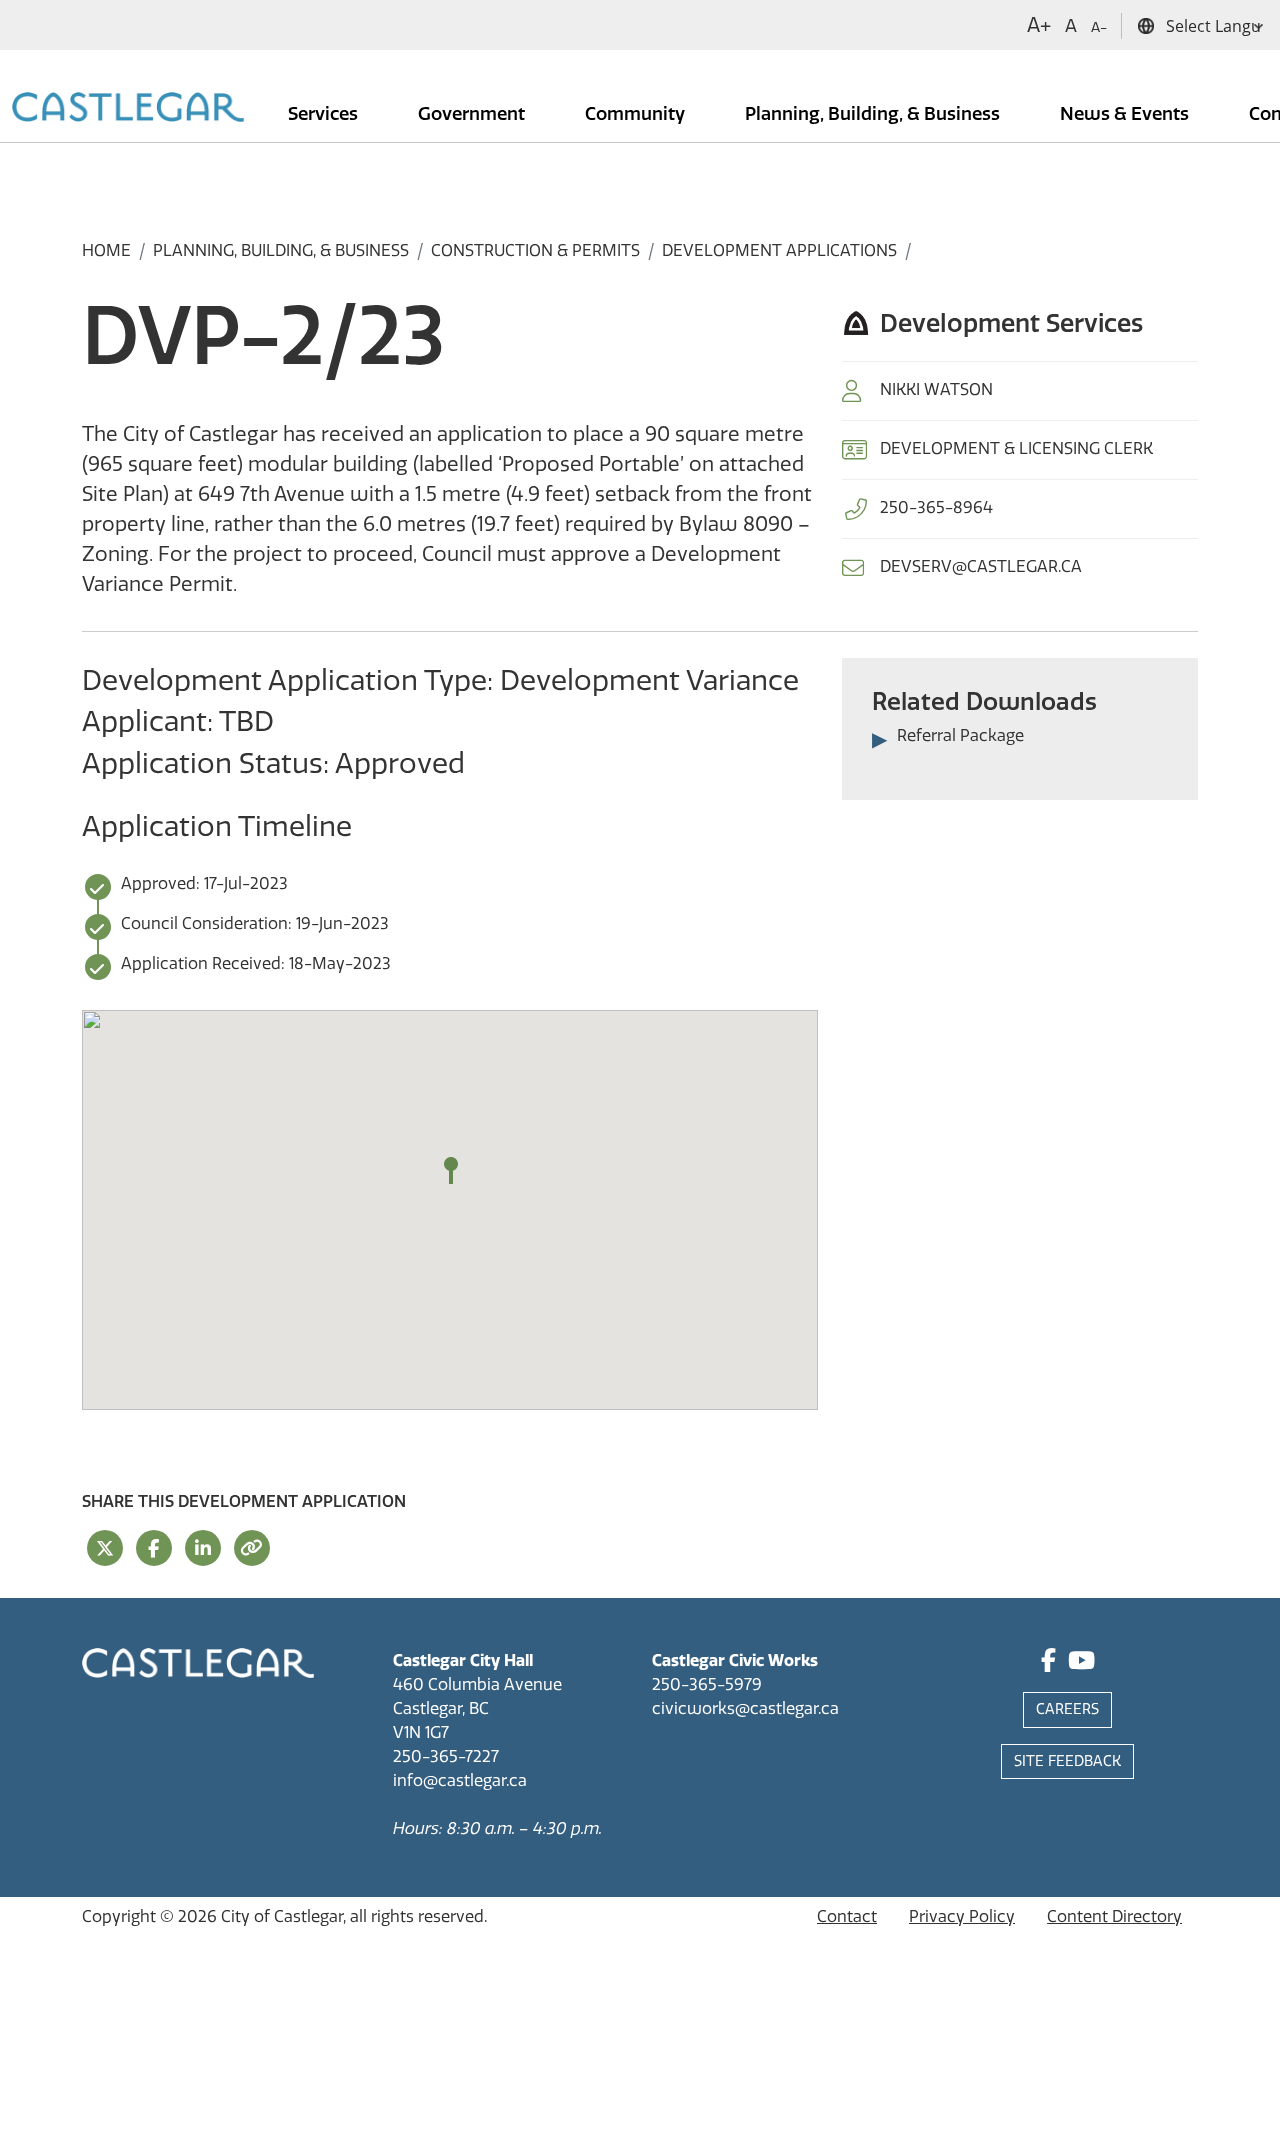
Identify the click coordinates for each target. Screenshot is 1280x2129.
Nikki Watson (936, 389)
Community (637, 114)
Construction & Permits (535, 250)
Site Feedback (1067, 1761)
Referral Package (960, 735)
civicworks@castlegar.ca (745, 1708)
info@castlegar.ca (460, 1780)
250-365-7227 (446, 1756)
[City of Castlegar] (128, 109)
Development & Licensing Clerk (1016, 448)
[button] (451, 1171)
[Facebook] (1048, 1663)
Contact (847, 1916)
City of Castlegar (282, 1916)
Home (106, 250)
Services (325, 114)
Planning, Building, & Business (874, 114)
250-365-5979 (707, 1684)
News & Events (1126, 114)
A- (1099, 27)
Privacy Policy (962, 1916)
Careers (1067, 1709)
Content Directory (1114, 1916)
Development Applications (779, 250)
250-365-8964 (936, 507)
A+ (1039, 25)
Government (473, 114)
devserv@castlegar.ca (981, 566)
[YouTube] (1081, 1663)
